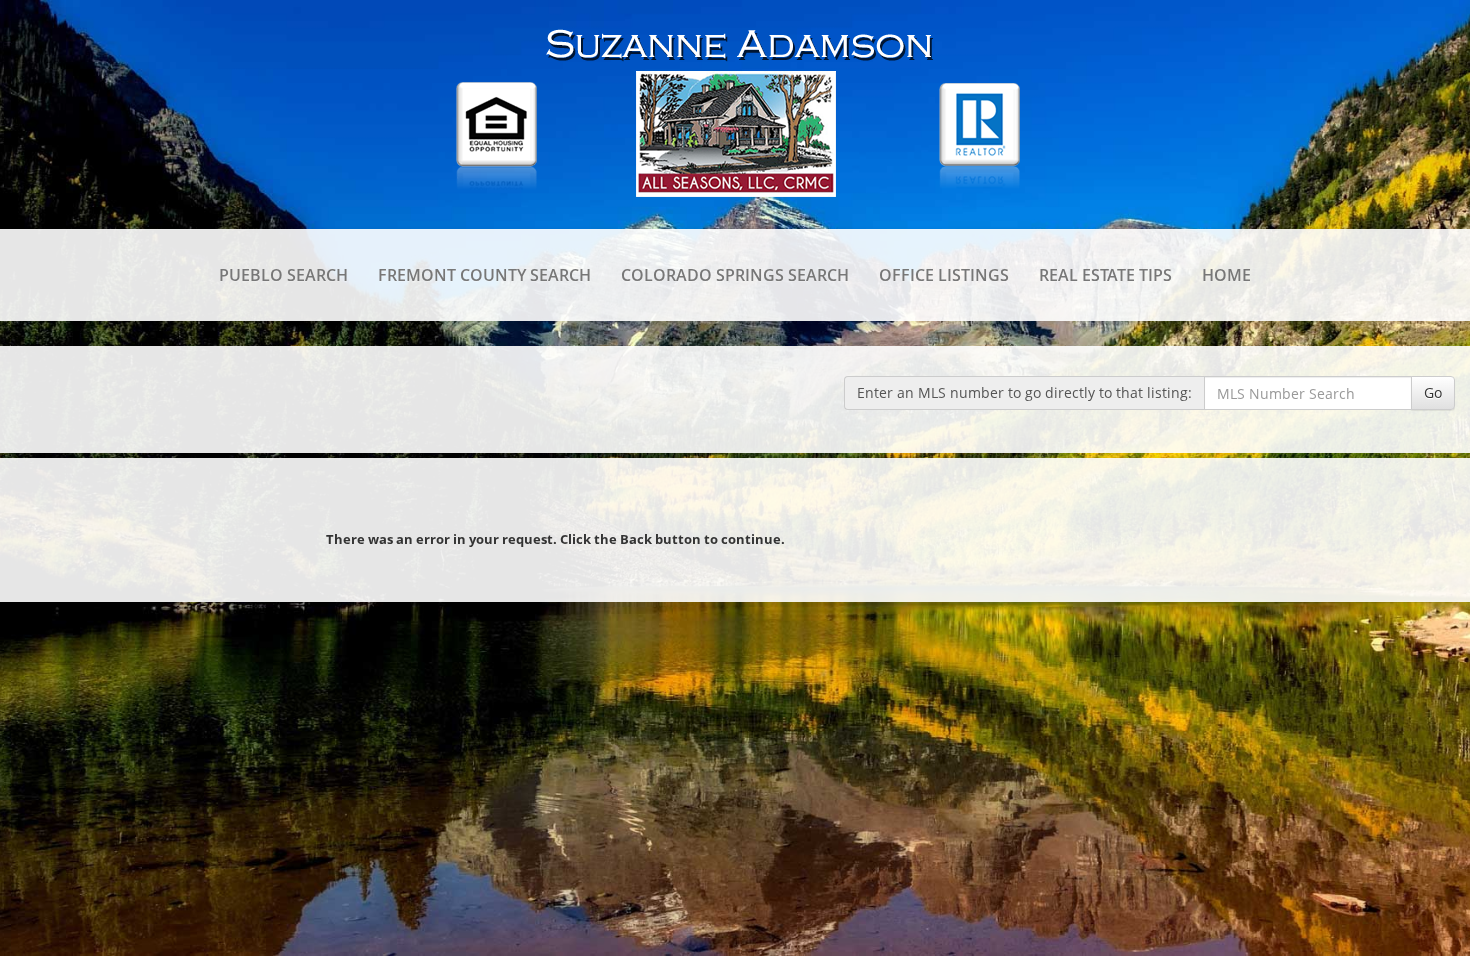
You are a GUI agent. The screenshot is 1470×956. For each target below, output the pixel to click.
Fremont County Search (484, 275)
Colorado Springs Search (735, 275)
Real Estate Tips (1105, 275)
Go (1433, 392)
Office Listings (944, 275)
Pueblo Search (283, 275)
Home (1226, 275)
